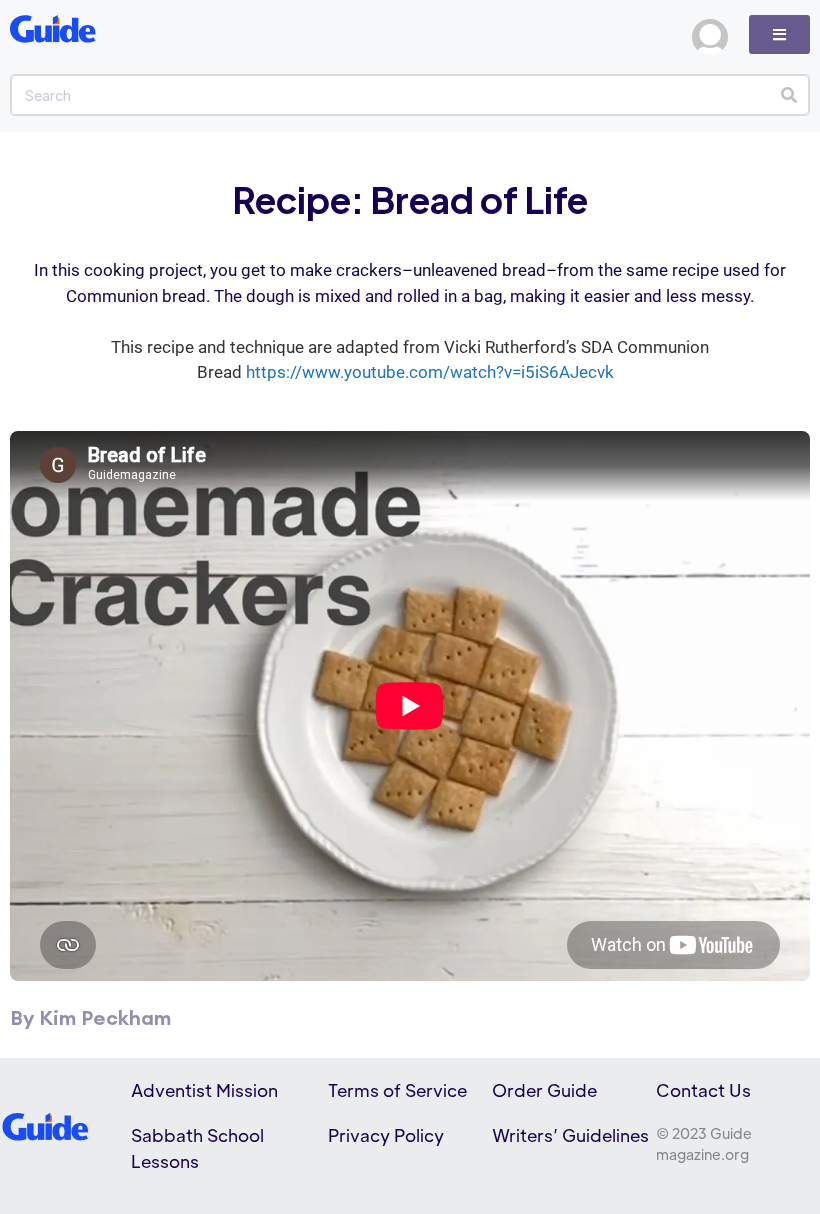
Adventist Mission (204, 1090)
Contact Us (703, 1090)
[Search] (788, 95)
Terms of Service (397, 1090)
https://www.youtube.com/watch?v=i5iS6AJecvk (430, 372)
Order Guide (544, 1090)
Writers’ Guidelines (570, 1135)
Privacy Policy (386, 1135)
